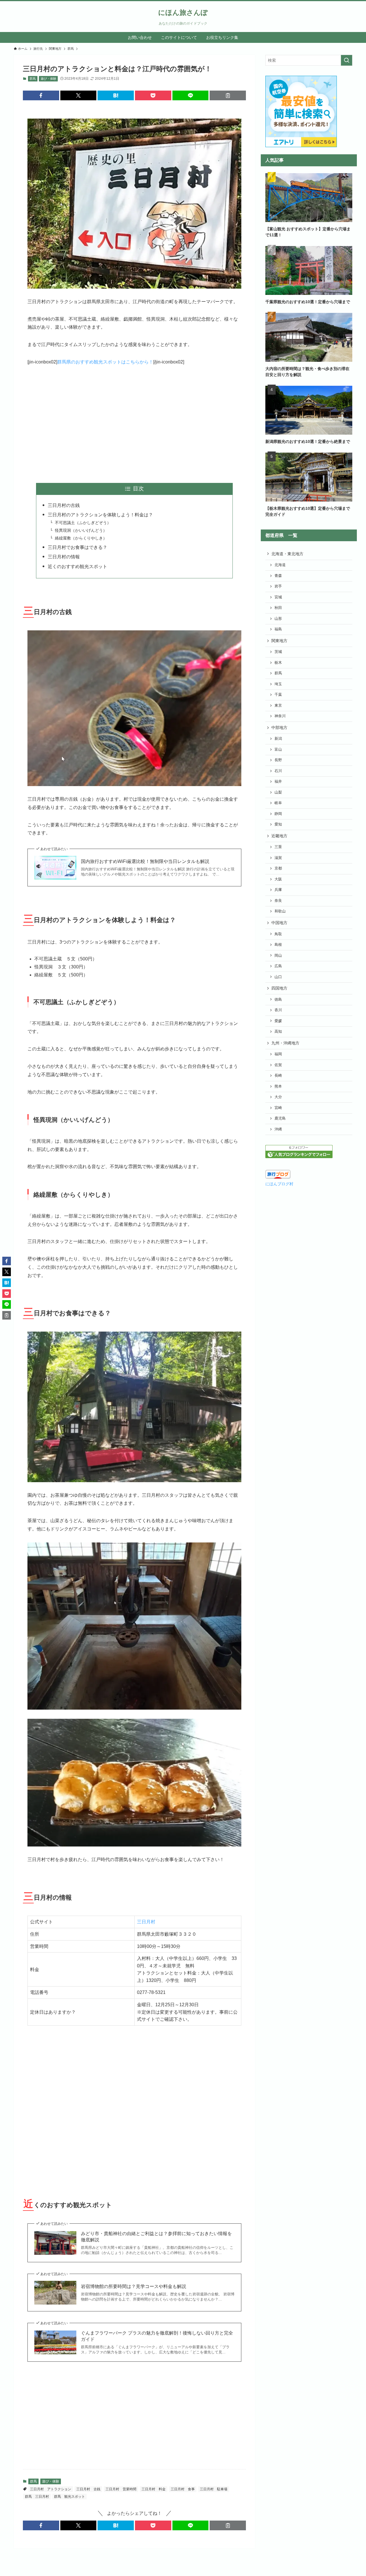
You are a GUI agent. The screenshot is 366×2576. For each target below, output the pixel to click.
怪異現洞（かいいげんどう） (81, 530)
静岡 (278, 814)
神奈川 (280, 716)
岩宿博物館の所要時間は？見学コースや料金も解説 (134, 2286)
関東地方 (279, 641)
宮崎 (278, 1108)
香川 (278, 1010)
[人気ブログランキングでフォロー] (299, 1157)
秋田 (278, 608)
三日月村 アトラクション (51, 2489)
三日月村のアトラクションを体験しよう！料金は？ (100, 515)
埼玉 (278, 684)
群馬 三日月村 (37, 2497)
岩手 (278, 586)
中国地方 (279, 923)
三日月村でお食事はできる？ (77, 547)
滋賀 (278, 858)
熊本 (278, 1086)
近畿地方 (279, 836)
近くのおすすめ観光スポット (77, 566)
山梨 (278, 792)
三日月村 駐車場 (214, 2489)
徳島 (278, 1000)
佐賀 (278, 1065)
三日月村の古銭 (64, 505)
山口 (278, 977)
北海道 (280, 565)
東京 (278, 706)
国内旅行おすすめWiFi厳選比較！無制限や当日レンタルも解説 (145, 861)
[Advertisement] (134, 425)
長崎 (278, 1076)
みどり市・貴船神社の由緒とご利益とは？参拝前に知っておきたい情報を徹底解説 (156, 2237)
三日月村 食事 (183, 2489)
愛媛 (278, 1021)
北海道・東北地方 (287, 554)
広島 (278, 966)
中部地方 (279, 728)
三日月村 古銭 (88, 2489)
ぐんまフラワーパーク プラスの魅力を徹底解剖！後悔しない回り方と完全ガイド (157, 2336)
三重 (278, 847)
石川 (278, 771)
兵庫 (278, 890)
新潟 (278, 739)
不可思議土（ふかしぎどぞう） (83, 523)
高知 (278, 1032)
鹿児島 (280, 1118)
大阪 (278, 879)
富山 (278, 750)
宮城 (278, 597)
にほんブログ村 (279, 1184)
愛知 (278, 824)
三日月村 (146, 1922)
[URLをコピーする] (228, 95)
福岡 (278, 1054)
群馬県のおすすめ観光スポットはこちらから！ (105, 362)
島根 (278, 945)
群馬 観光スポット (69, 2497)
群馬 (33, 79)
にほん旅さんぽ (183, 13)
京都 (278, 868)
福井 (278, 782)
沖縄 (278, 1129)
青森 (278, 576)
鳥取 (278, 934)
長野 (278, 760)
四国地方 (279, 988)
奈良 (278, 901)
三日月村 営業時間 (121, 2489)
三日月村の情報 (64, 557)
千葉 (278, 695)
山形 (278, 619)
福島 (278, 629)
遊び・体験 (48, 79)
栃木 (278, 663)
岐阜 (278, 803)
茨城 (278, 652)
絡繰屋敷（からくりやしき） (81, 538)
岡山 (278, 956)
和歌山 (280, 911)
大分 (278, 1097)
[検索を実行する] (347, 60)
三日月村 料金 (154, 2489)
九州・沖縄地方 (285, 1043)
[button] (41, 95)
